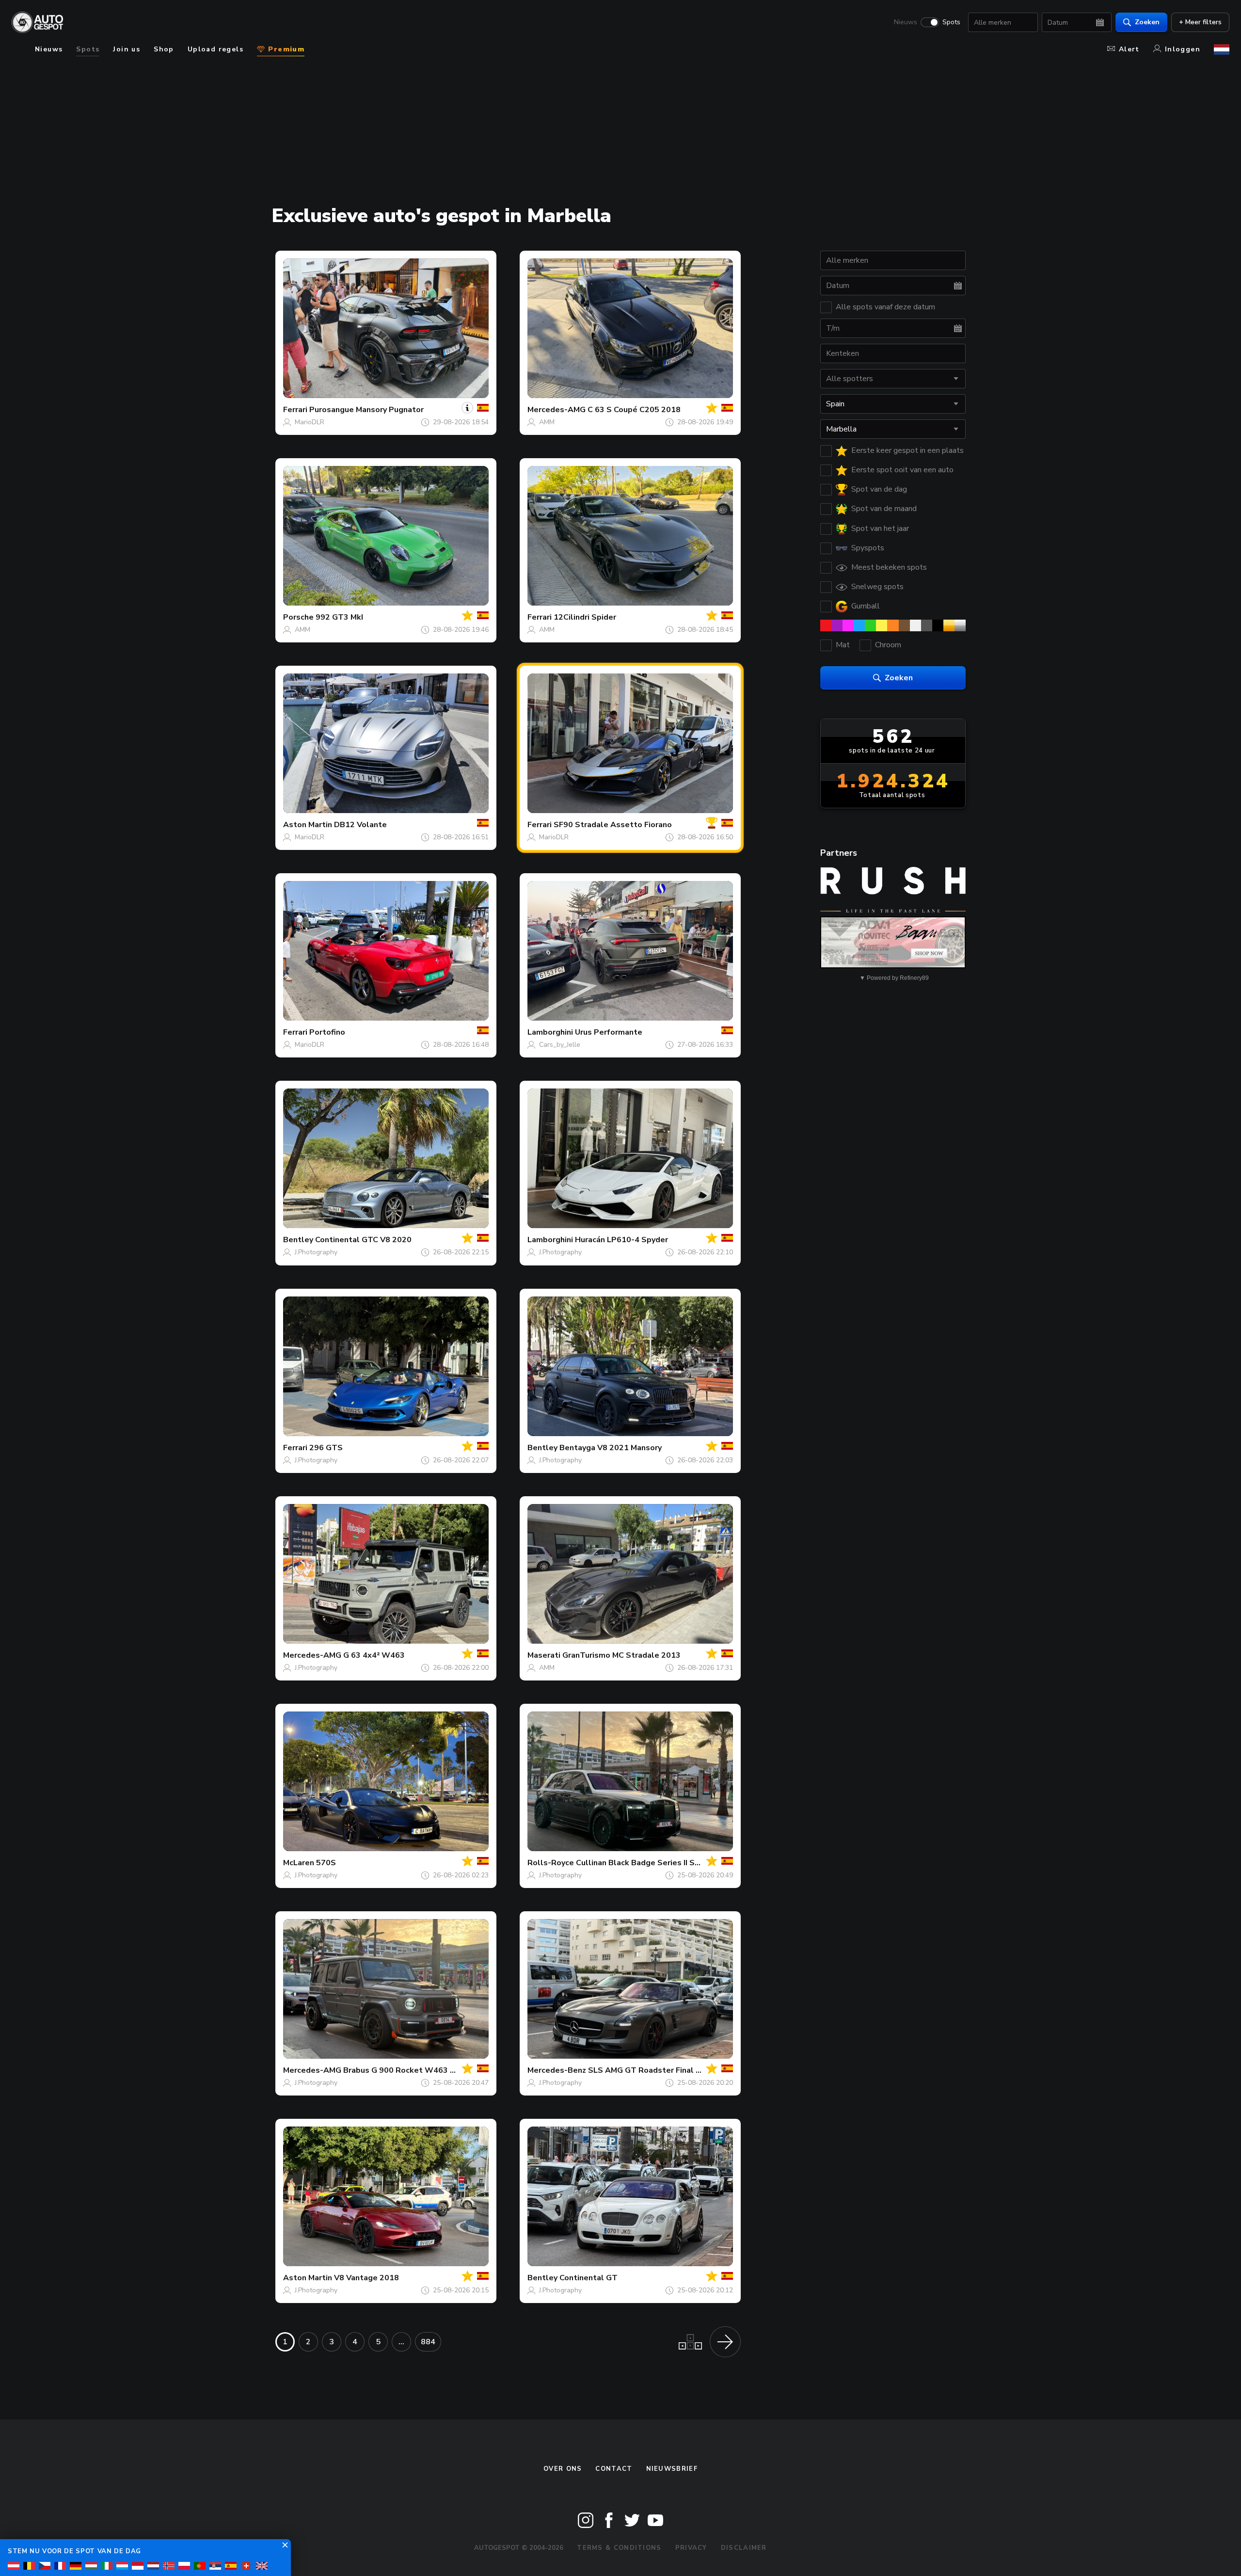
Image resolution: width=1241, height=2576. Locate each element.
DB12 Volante (360, 825)
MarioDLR (310, 422)
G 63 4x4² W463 (374, 1655)
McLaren (299, 1863)
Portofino (327, 1032)
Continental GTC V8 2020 (363, 1240)
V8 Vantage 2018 (366, 2278)
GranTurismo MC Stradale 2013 (621, 1655)
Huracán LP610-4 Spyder (621, 1240)
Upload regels (215, 49)
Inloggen (1183, 49)
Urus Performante (609, 1032)
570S (326, 1863)
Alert (1129, 49)
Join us (127, 49)
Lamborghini (550, 1032)
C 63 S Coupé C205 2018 (634, 410)
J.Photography (316, 1252)
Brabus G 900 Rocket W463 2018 (406, 2070)
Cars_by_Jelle (560, 1045)
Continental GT (589, 2278)
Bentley (298, 1240)
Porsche (298, 617)
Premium (285, 49)
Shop (164, 49)
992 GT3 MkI (339, 617)
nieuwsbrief (672, 2469)
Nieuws (906, 22)
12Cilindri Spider (585, 617)
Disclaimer (744, 2548)
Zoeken (1147, 22)
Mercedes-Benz (557, 2070)
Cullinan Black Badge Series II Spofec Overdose (666, 1863)
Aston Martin (308, 825)
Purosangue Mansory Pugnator (366, 410)
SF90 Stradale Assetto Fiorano (613, 825)
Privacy (691, 2548)
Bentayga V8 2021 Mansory (611, 1448)
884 (428, 2342)
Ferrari (295, 410)
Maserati (544, 1655)
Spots (951, 22)
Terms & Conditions (619, 2548)
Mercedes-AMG (557, 410)
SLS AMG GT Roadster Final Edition (655, 2070)
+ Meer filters (1200, 22)
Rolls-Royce (551, 1863)
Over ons (563, 2469)
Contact (614, 2469)
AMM (547, 422)
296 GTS (326, 1448)
